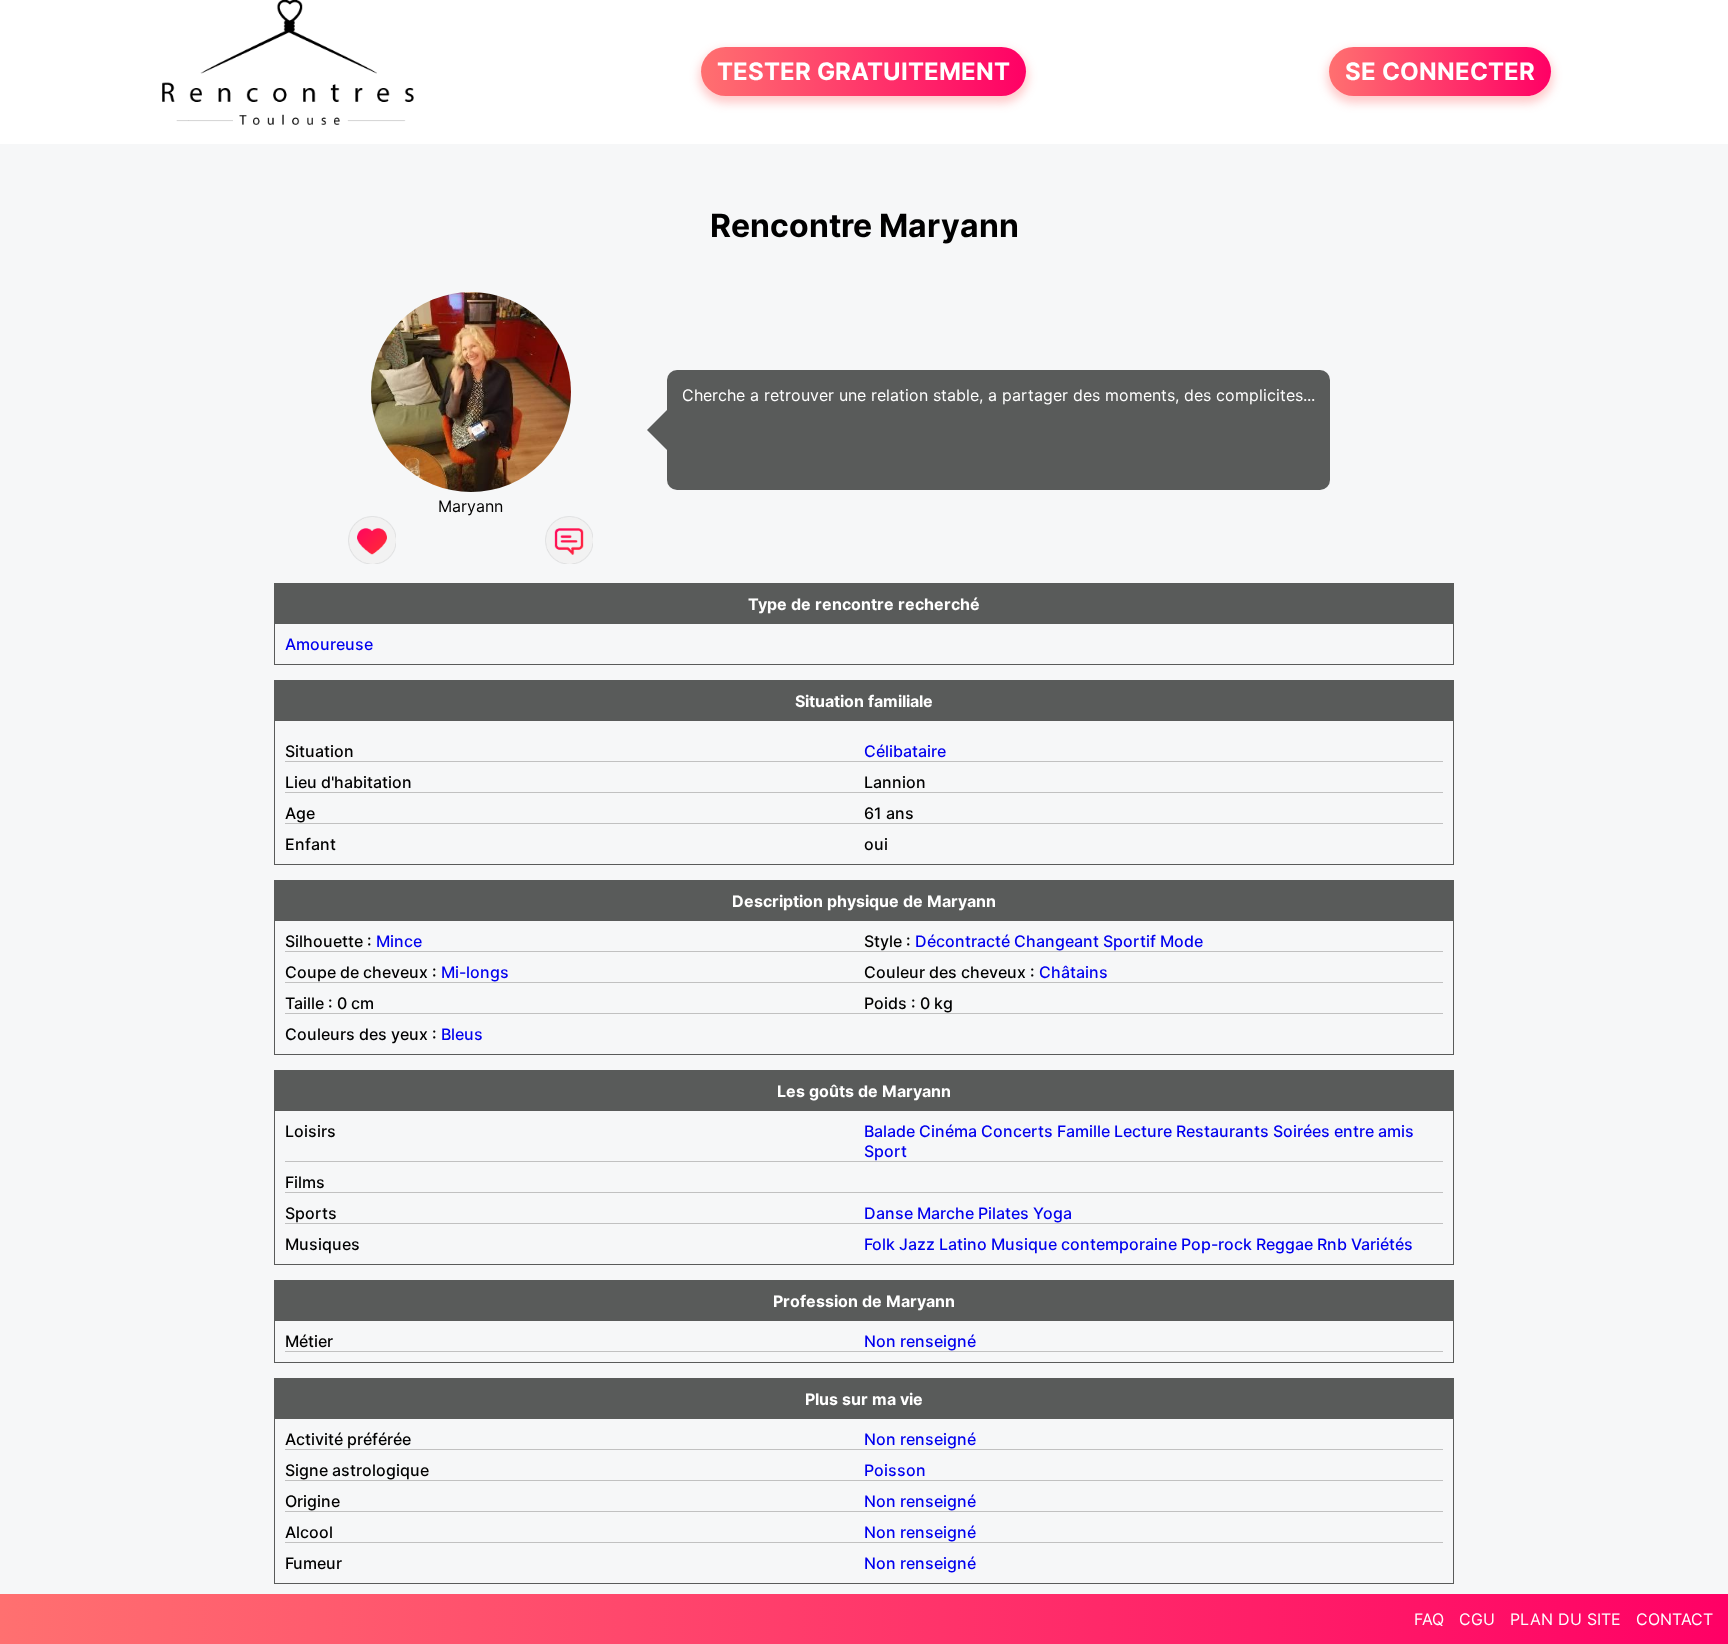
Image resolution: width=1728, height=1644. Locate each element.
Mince (399, 941)
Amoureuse (329, 644)
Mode (1181, 941)
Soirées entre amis (1343, 1131)
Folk (879, 1244)
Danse (888, 1213)
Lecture (1143, 1131)
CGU (1477, 1619)
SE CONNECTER (1440, 71)
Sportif (1129, 941)
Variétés (1382, 1244)
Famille (1083, 1131)
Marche (945, 1213)
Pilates (1003, 1213)
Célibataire (905, 751)
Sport (885, 1151)
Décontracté (962, 941)
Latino (963, 1244)
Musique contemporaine (1084, 1244)
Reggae (1284, 1244)
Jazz (917, 1244)
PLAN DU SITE (1565, 1619)
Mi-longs (475, 972)
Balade (889, 1131)
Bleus (462, 1034)
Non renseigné (920, 1341)
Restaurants (1222, 1131)
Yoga (1052, 1213)
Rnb (1332, 1244)
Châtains (1073, 972)
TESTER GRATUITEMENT (863, 71)
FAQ (1429, 1619)
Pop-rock (1216, 1244)
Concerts (1017, 1131)
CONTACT (1674, 1619)
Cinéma (948, 1131)
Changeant (1056, 941)
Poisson (895, 1470)
